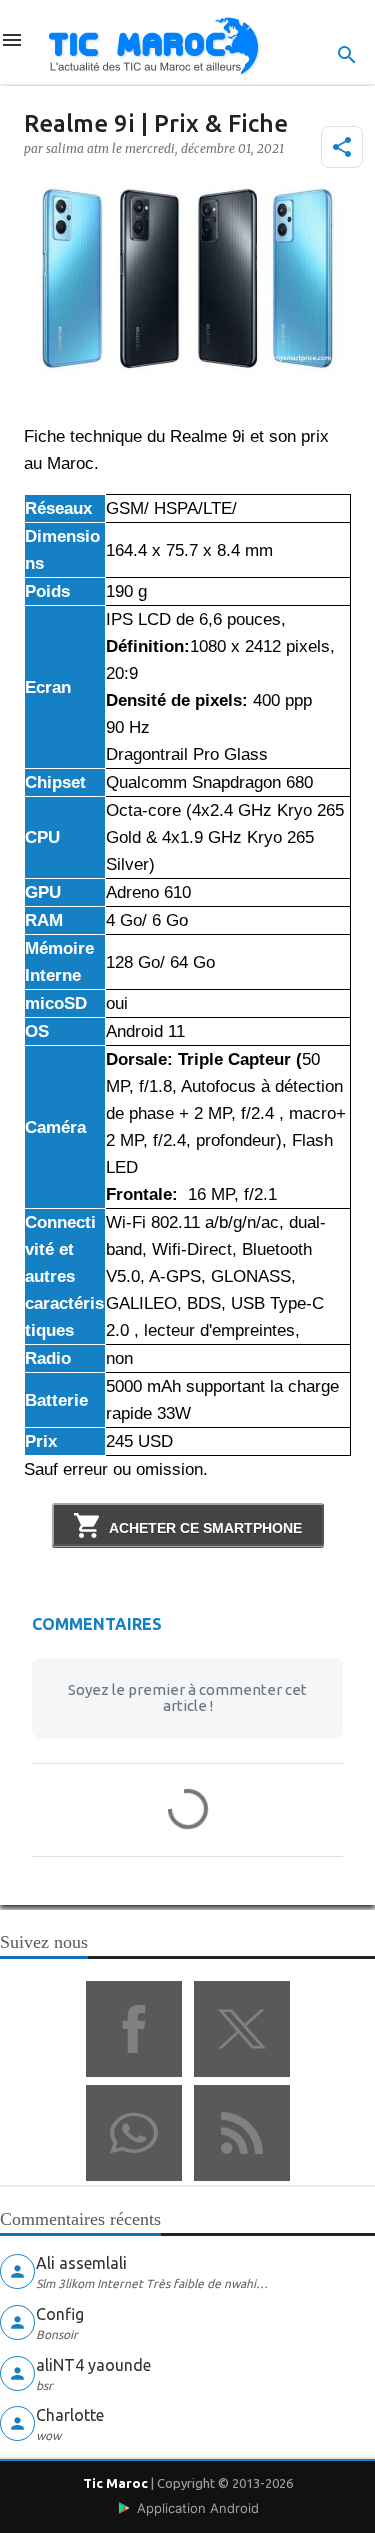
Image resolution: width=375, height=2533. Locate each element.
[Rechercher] (347, 55)
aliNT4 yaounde (93, 2365)
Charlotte (70, 2415)
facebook (134, 2029)
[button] (342, 147)
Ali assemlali (81, 2263)
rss (242, 2133)
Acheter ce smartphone (205, 1528)
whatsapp (134, 2133)
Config (60, 2314)
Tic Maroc (115, 2483)
